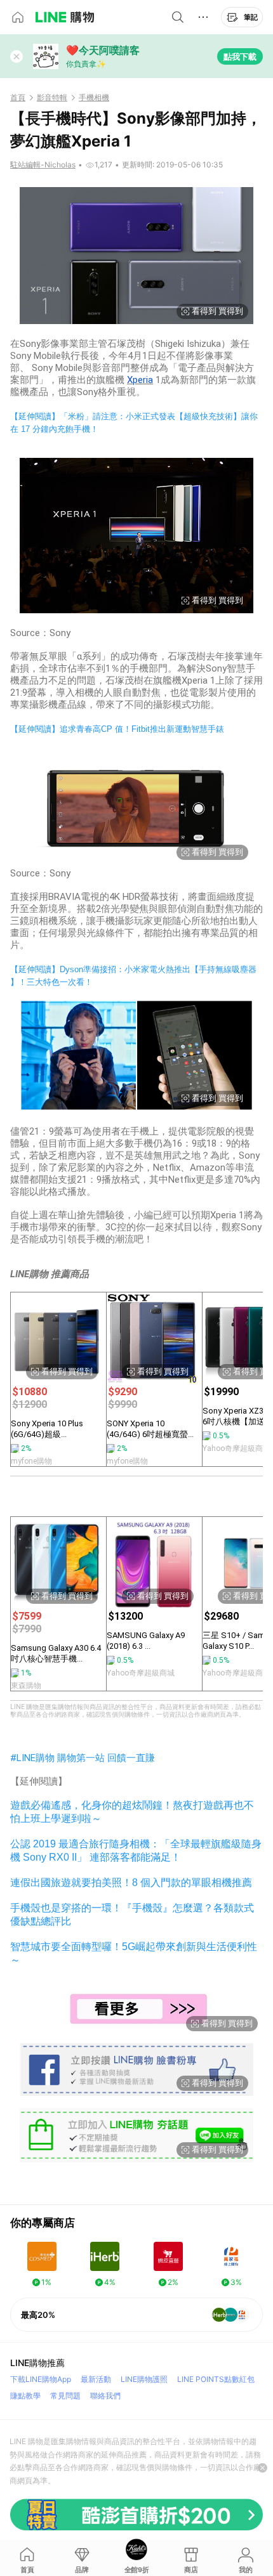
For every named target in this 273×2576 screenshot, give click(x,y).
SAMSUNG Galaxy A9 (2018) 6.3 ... (146, 1641)
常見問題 (65, 2396)
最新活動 (96, 2379)
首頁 (18, 98)
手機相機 (94, 98)
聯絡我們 (105, 2396)
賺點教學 (25, 2396)
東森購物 (26, 1686)
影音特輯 (52, 98)
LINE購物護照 (144, 2379)
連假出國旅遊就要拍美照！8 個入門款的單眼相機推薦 (131, 1883)
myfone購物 (31, 1461)
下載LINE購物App (41, 2379)
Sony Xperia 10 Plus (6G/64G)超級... (47, 1429)
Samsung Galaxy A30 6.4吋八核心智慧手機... (56, 1653)
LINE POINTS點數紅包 (216, 2379)
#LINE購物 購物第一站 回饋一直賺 (83, 1758)
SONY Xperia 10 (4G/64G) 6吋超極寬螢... (150, 1429)
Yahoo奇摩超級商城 (141, 1673)
